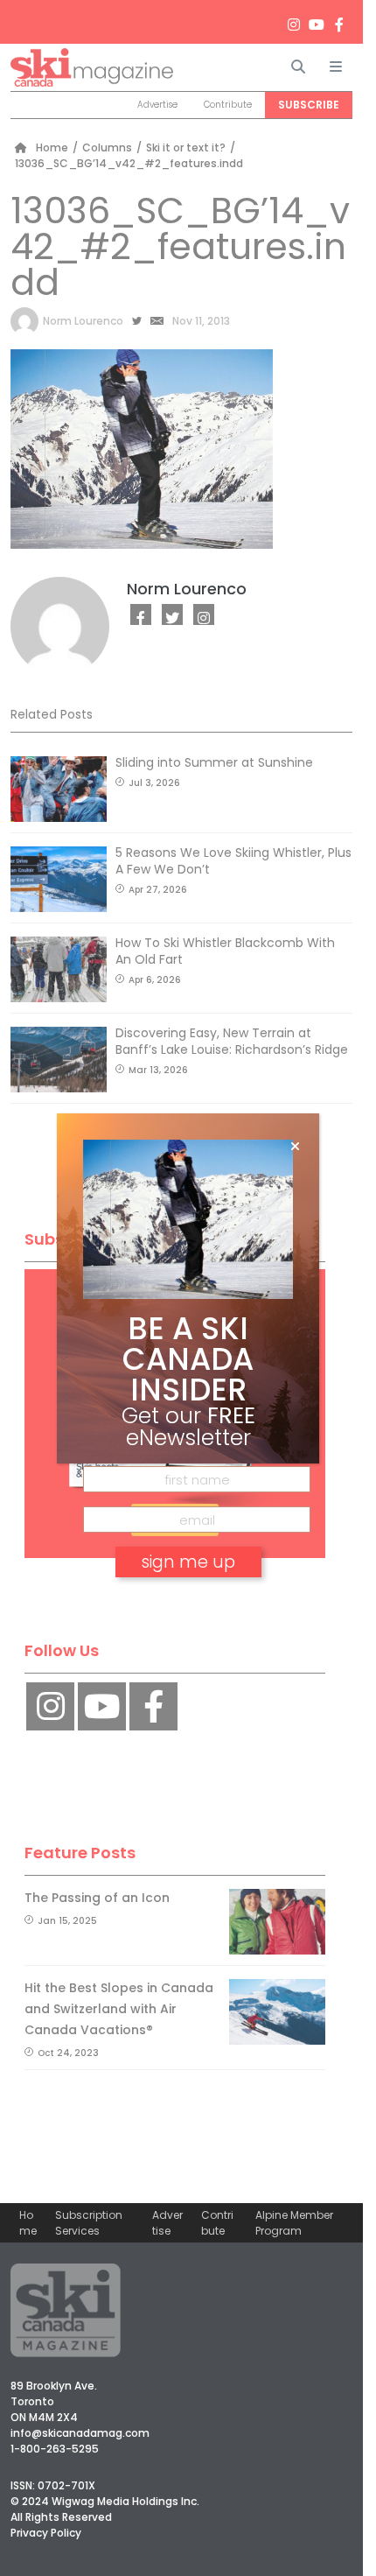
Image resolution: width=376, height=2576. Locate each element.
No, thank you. (188, 1612)
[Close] (295, 1147)
